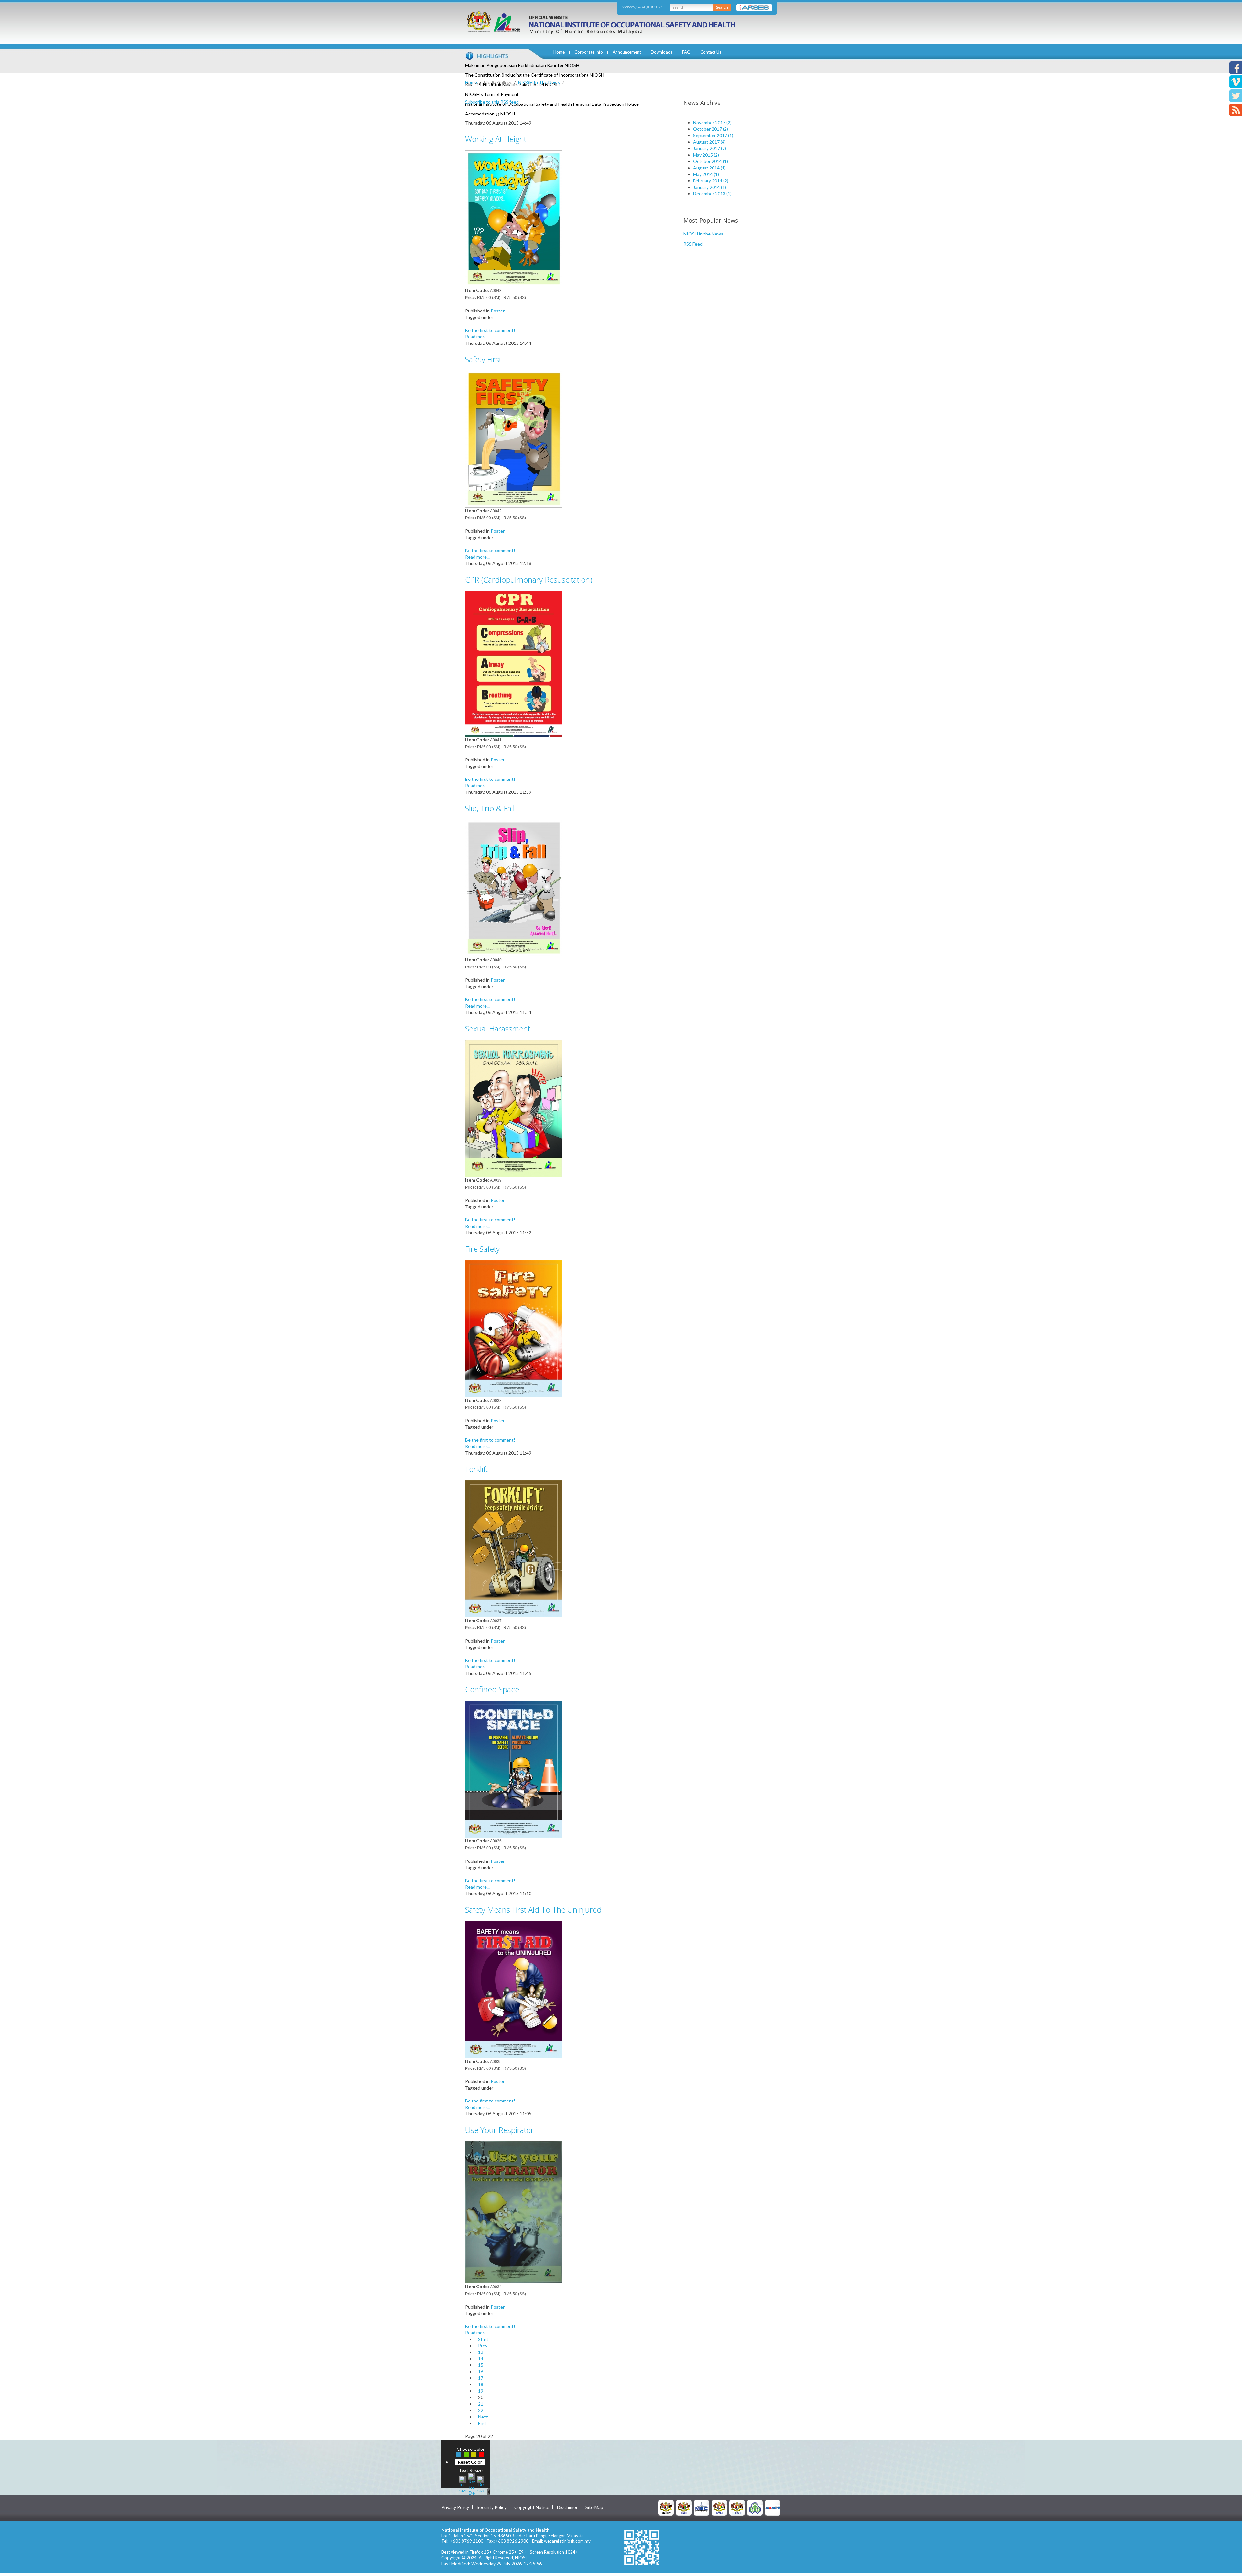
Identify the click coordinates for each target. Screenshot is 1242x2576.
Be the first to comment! (490, 330)
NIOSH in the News (703, 234)
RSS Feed (693, 244)
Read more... (477, 337)
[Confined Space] (514, 1768)
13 (481, 2352)
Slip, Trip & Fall (490, 808)
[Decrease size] (481, 2484)
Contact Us (711, 52)
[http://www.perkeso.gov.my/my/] (755, 2507)
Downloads (662, 52)
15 (481, 2365)
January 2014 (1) (710, 187)
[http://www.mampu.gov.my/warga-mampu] (773, 2507)
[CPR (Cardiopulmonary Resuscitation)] (514, 663)
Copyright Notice (532, 2507)
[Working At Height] (514, 218)
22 (481, 2410)
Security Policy (492, 2507)
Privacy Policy (455, 2507)
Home (559, 52)
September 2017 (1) (713, 135)
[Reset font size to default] (472, 2484)
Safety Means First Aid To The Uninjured (533, 1910)
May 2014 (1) (706, 174)
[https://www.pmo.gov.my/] (684, 2507)
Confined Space (492, 1689)
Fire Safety (482, 1249)
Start (483, 2339)
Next (483, 2417)
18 (481, 2384)
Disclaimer (567, 2507)
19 (481, 2391)
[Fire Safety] (514, 1328)
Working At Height (496, 139)
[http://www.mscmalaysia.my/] (702, 2507)
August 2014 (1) (709, 168)
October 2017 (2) (711, 129)
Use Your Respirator (499, 2130)
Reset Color (470, 2462)
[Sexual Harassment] (514, 1108)
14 (481, 2358)
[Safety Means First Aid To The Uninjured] (514, 1989)
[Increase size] (463, 2484)
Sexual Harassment (498, 1028)
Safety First (483, 359)
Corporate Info (589, 52)
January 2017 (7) (710, 148)
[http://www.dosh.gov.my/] (737, 2507)
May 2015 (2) (706, 155)
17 (481, 2378)
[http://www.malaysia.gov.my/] (666, 2507)
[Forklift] (514, 1548)
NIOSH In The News (539, 82)
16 (481, 2371)
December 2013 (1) (712, 194)
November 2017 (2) (712, 122)
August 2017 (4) (709, 142)
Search (722, 7)
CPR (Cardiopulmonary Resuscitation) (529, 579)
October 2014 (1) (711, 161)
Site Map (594, 2507)
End (482, 2423)
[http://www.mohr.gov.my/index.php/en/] (719, 2507)
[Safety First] (514, 438)
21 (481, 2404)
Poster (498, 311)
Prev (483, 2346)
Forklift (476, 1469)
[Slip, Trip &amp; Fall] (514, 887)
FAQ (686, 52)
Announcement (627, 52)
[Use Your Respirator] (514, 2212)
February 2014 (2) (711, 181)
